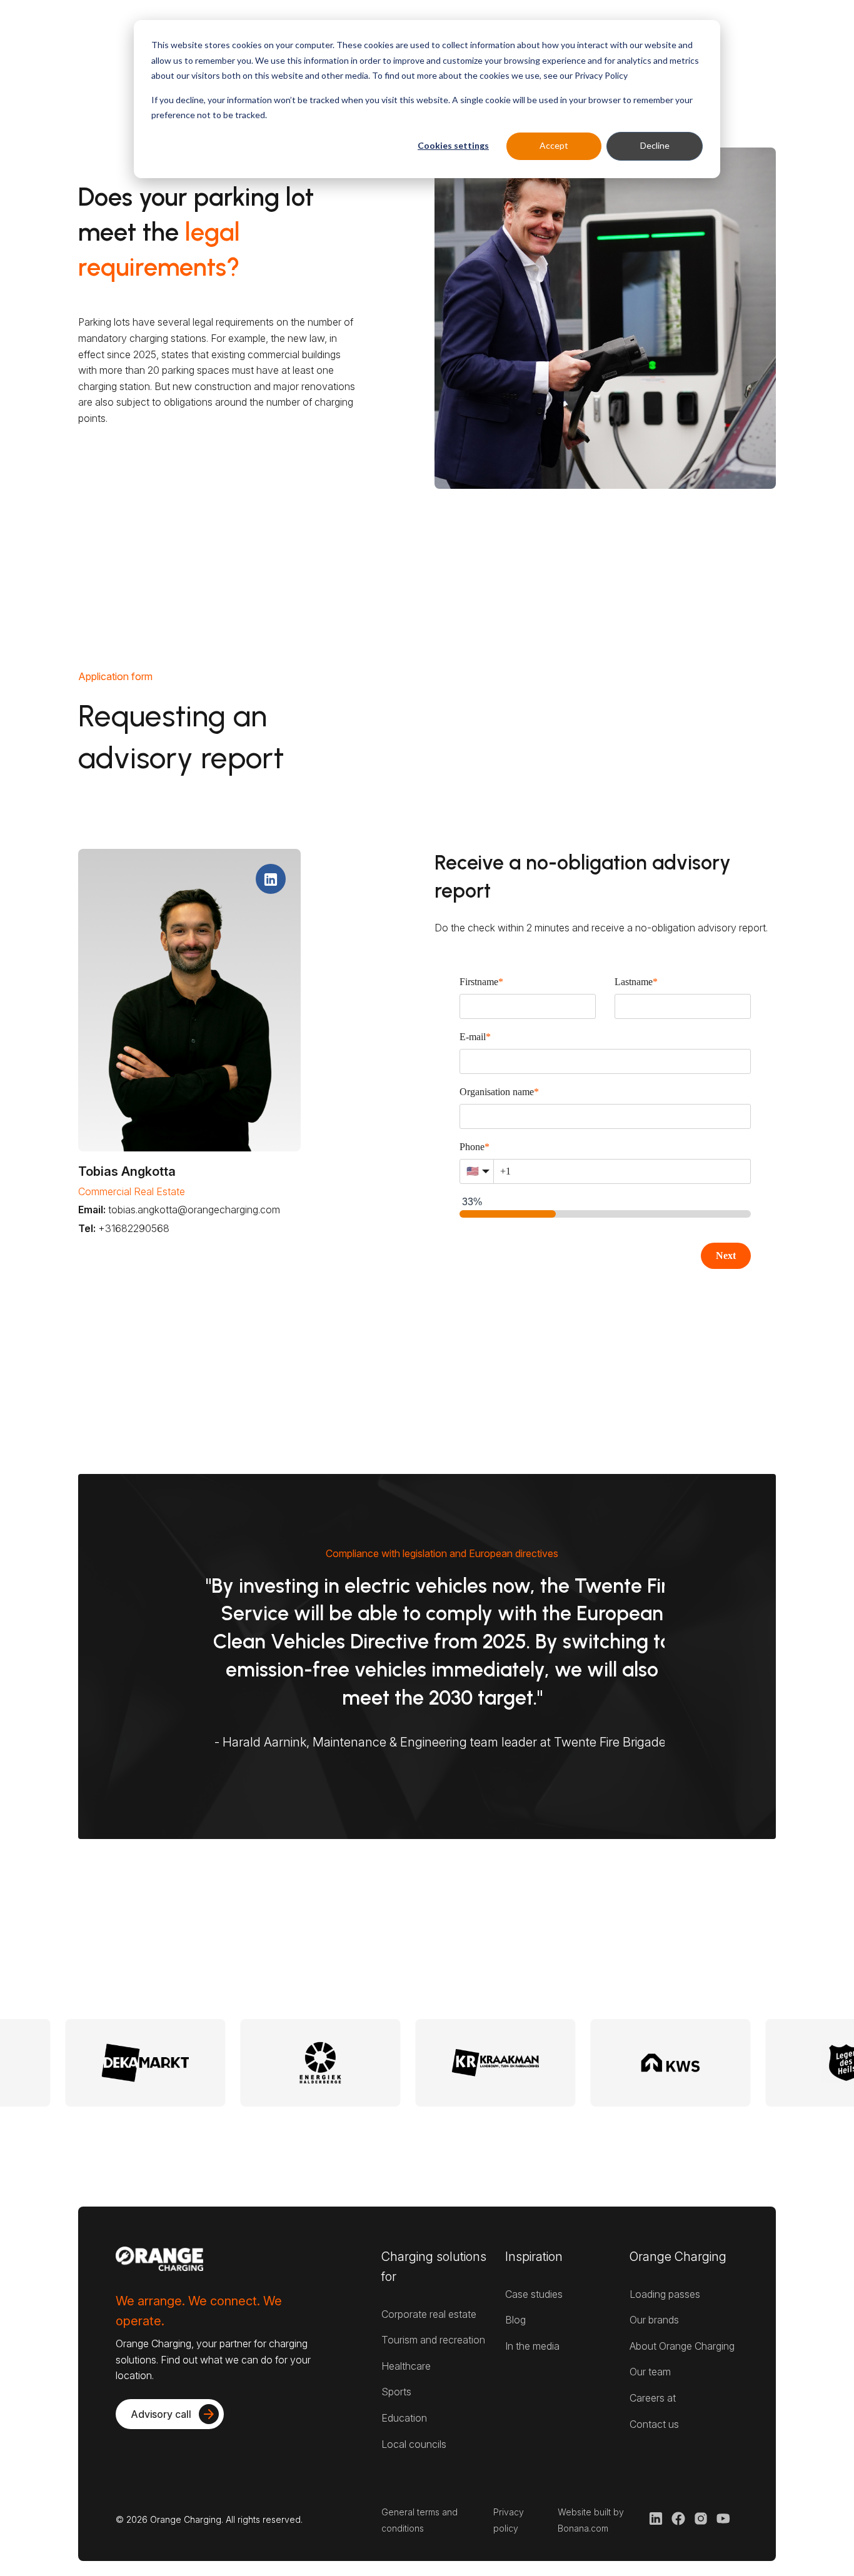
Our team (650, 2372)
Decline (655, 145)
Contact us (654, 2424)
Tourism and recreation (433, 2340)
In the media (532, 2346)
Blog (515, 2320)
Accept (554, 145)
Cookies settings (453, 145)
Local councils (414, 2444)
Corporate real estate (429, 2314)
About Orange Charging (682, 2346)
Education (404, 2418)
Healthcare (406, 2366)
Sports (396, 2392)
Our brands (654, 2320)
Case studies (534, 2294)
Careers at (653, 2398)
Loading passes (665, 2294)
